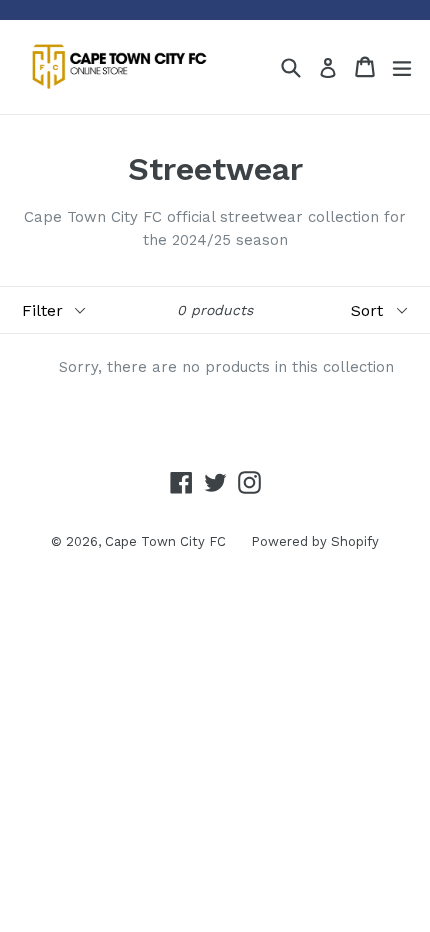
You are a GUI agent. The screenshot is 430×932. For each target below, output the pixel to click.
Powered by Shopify (315, 541)
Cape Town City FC (165, 541)
